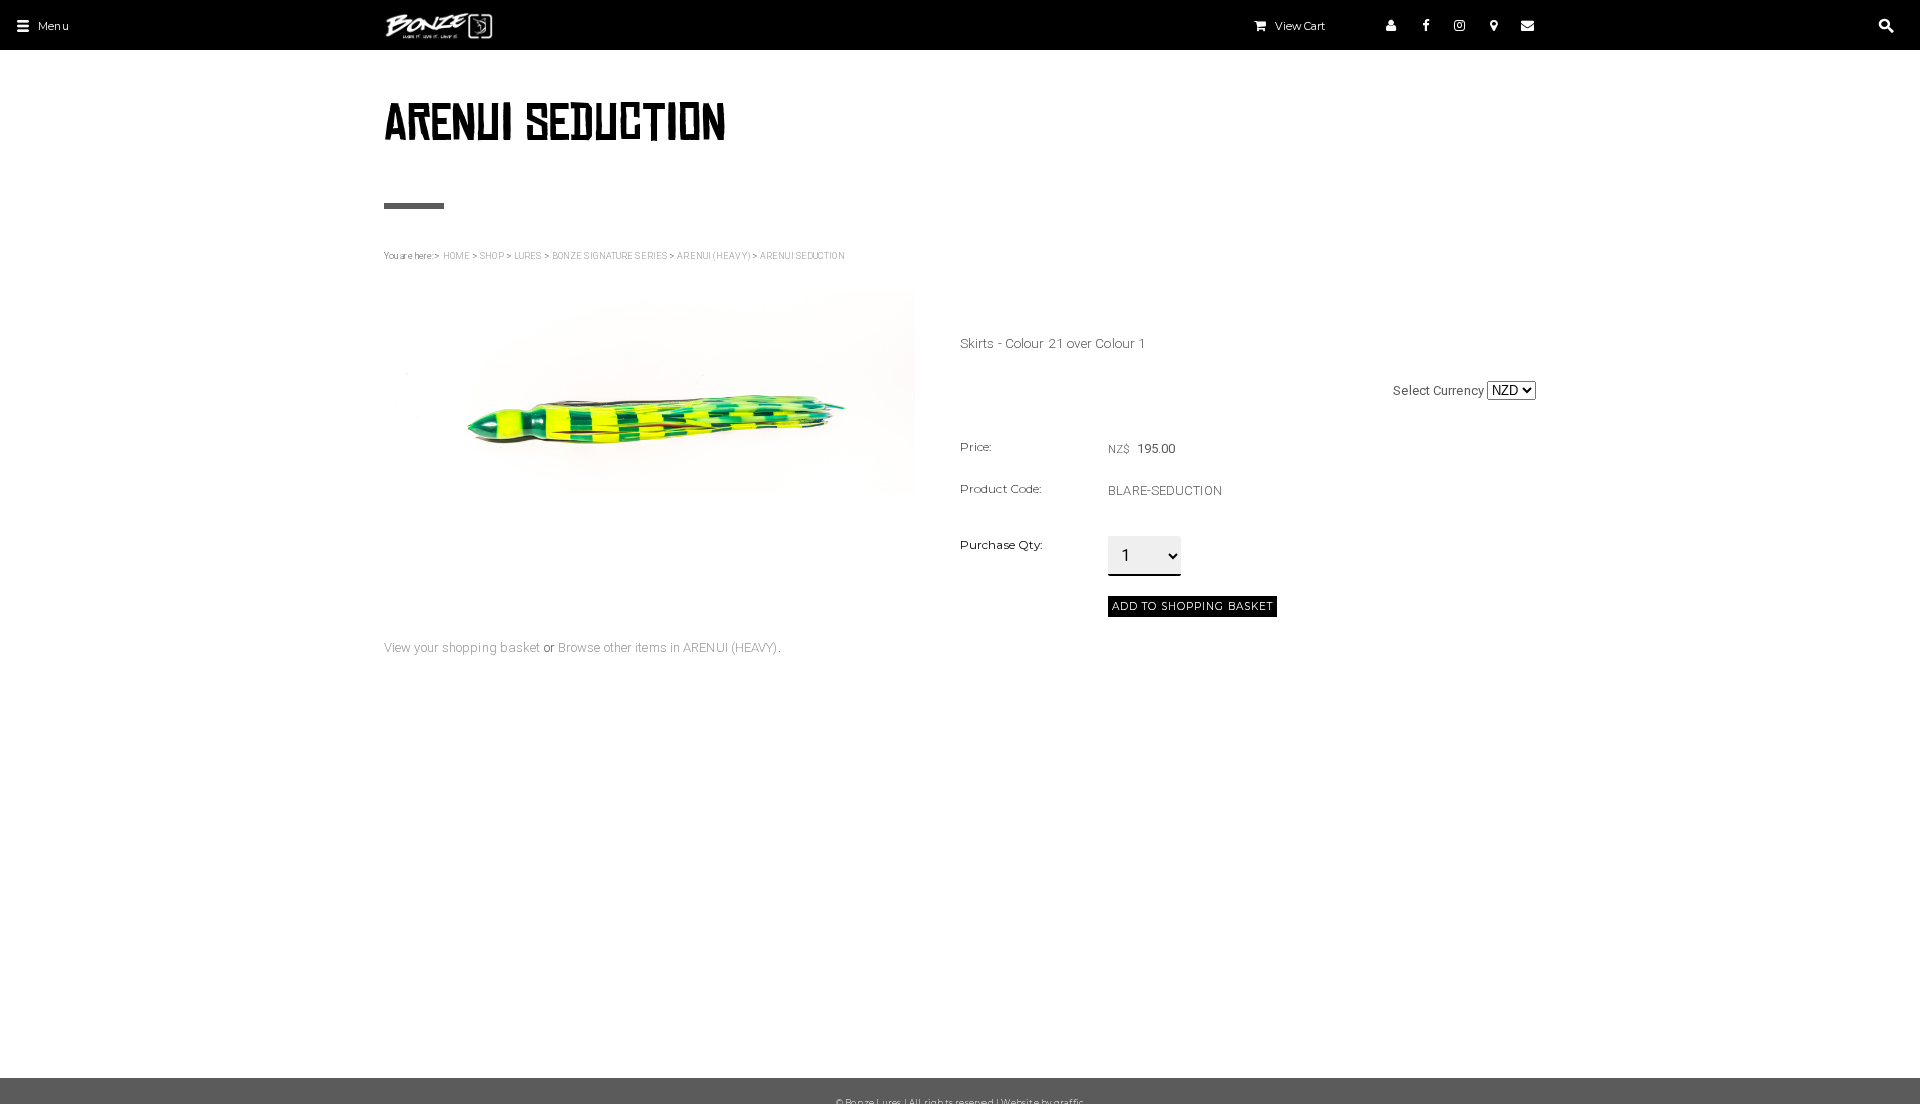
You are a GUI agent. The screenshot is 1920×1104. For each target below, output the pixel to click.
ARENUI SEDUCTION (802, 256)
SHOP (491, 256)
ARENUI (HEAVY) (713, 256)
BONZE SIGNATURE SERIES (609, 256)
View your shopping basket (462, 647)
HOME (456, 256)
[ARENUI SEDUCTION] (649, 391)
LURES (528, 256)
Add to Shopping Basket (1192, 606)
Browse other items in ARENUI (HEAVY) (668, 647)
